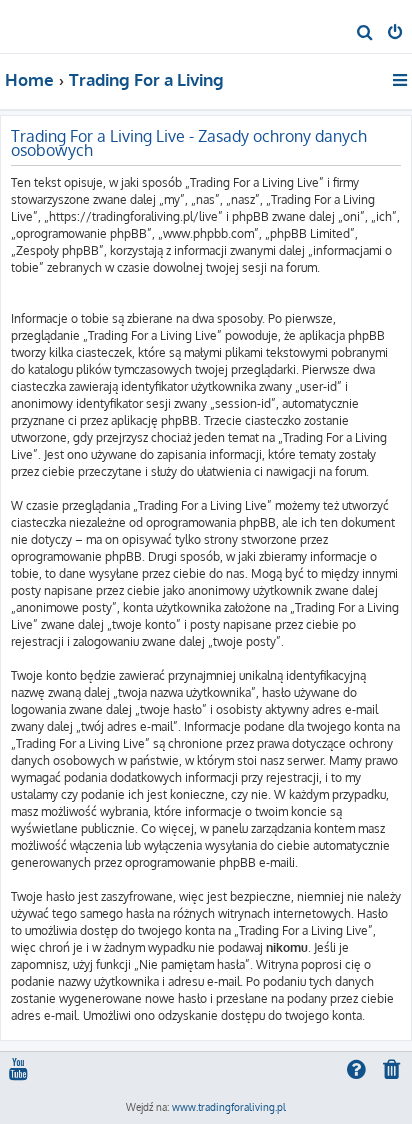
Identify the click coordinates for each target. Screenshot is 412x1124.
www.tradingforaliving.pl (229, 1107)
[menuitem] (365, 34)
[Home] (48, 25)
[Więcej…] (401, 80)
